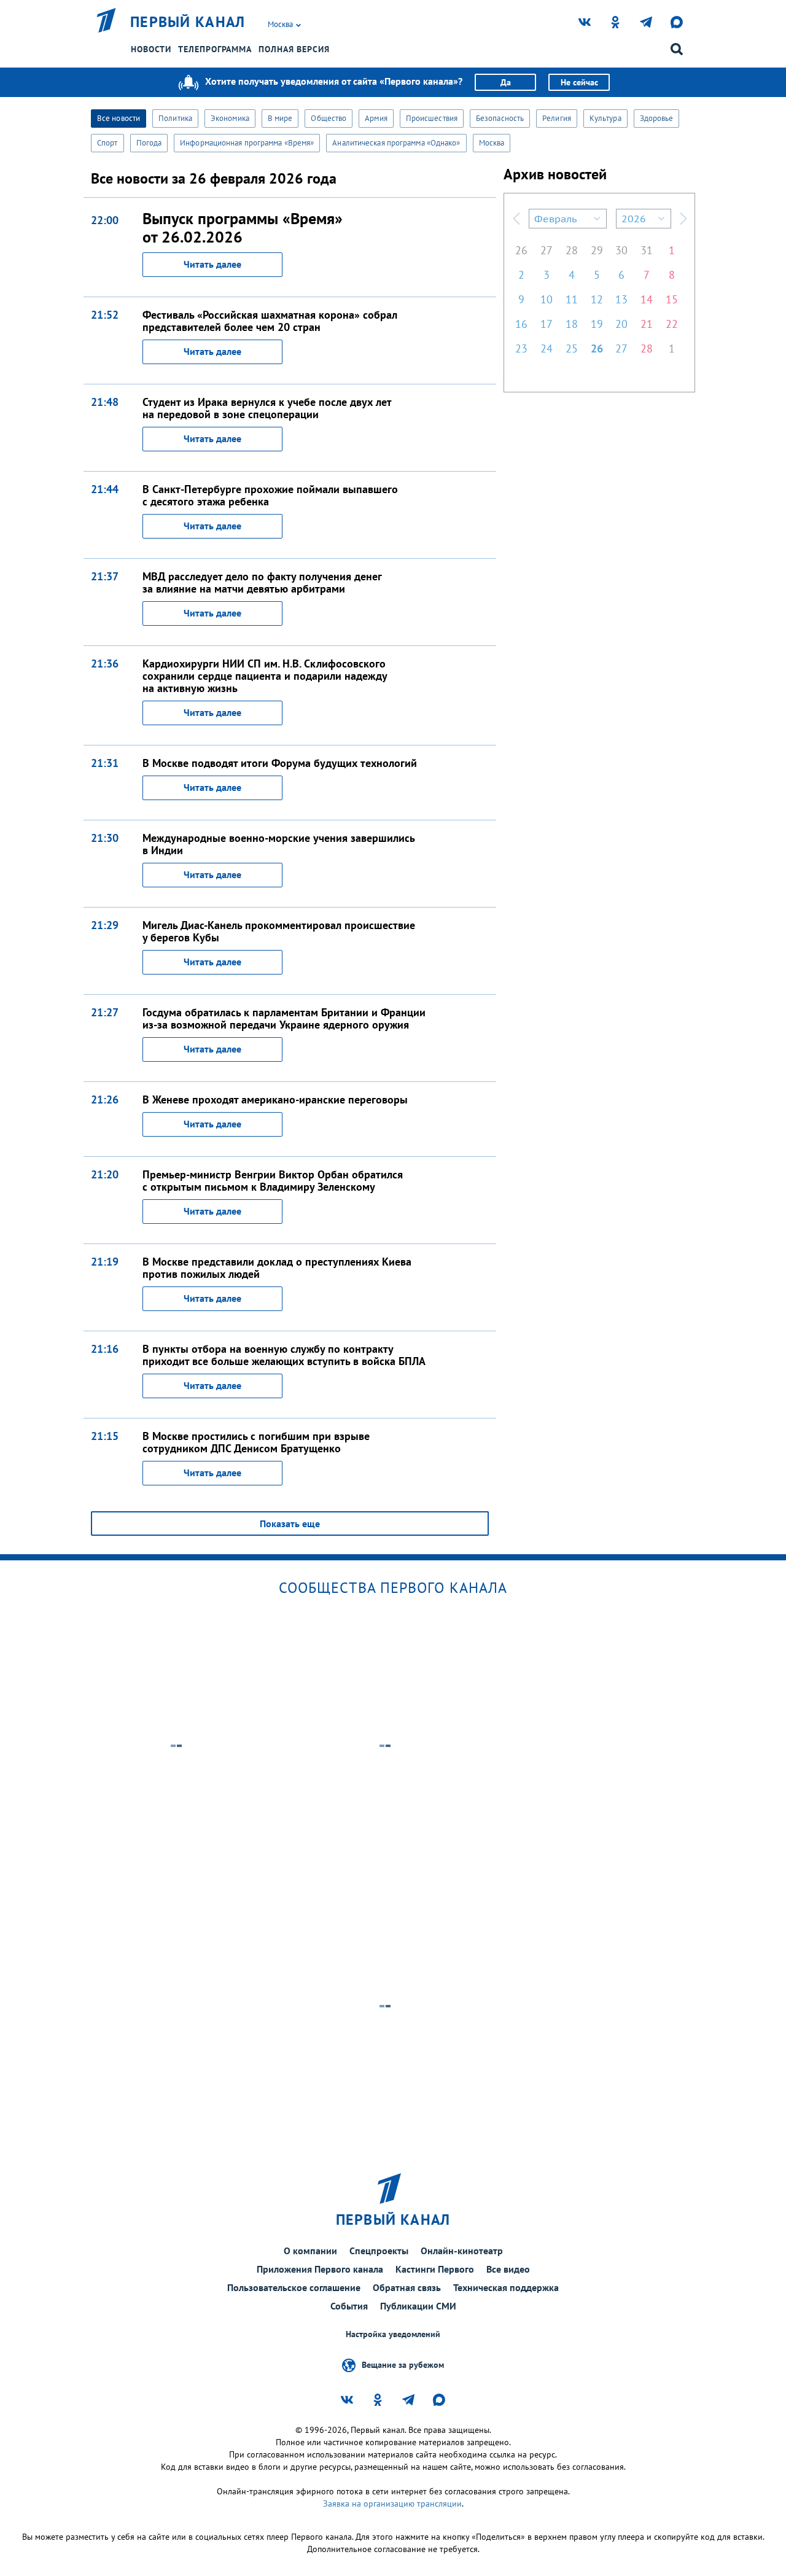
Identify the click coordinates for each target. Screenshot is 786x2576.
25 (572, 348)
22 (672, 324)
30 (621, 250)
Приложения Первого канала (320, 2269)
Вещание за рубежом (403, 2364)
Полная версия (294, 49)
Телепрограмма (215, 49)
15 (672, 299)
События (349, 2306)
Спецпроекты (379, 2251)
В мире (280, 118)
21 (647, 324)
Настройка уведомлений (393, 2334)
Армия (376, 118)
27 (547, 250)
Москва (492, 143)
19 (597, 324)
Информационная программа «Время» (247, 143)
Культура (605, 118)
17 (547, 324)
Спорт (107, 143)
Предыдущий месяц (516, 219)
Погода (149, 143)
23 (521, 348)
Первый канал (188, 22)
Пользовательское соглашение (294, 2287)
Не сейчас (579, 82)
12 (597, 299)
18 (572, 324)
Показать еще (290, 1523)
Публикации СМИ (418, 2306)
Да (506, 82)
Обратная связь (407, 2287)
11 (572, 299)
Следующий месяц (683, 219)
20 (621, 324)
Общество (329, 118)
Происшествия (432, 118)
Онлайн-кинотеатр (462, 2251)
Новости (151, 49)
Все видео (508, 2269)
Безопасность (500, 118)
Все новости (119, 118)
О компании (310, 2251)
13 (621, 299)
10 (547, 299)
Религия (557, 118)
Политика (175, 118)
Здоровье (657, 118)
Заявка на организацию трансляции (392, 2504)
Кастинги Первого (435, 2269)
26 (521, 250)
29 (597, 250)
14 (647, 299)
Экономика (230, 118)
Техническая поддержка (506, 2287)
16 (521, 324)
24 (547, 348)
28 (572, 250)
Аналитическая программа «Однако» (396, 143)
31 (647, 250)
